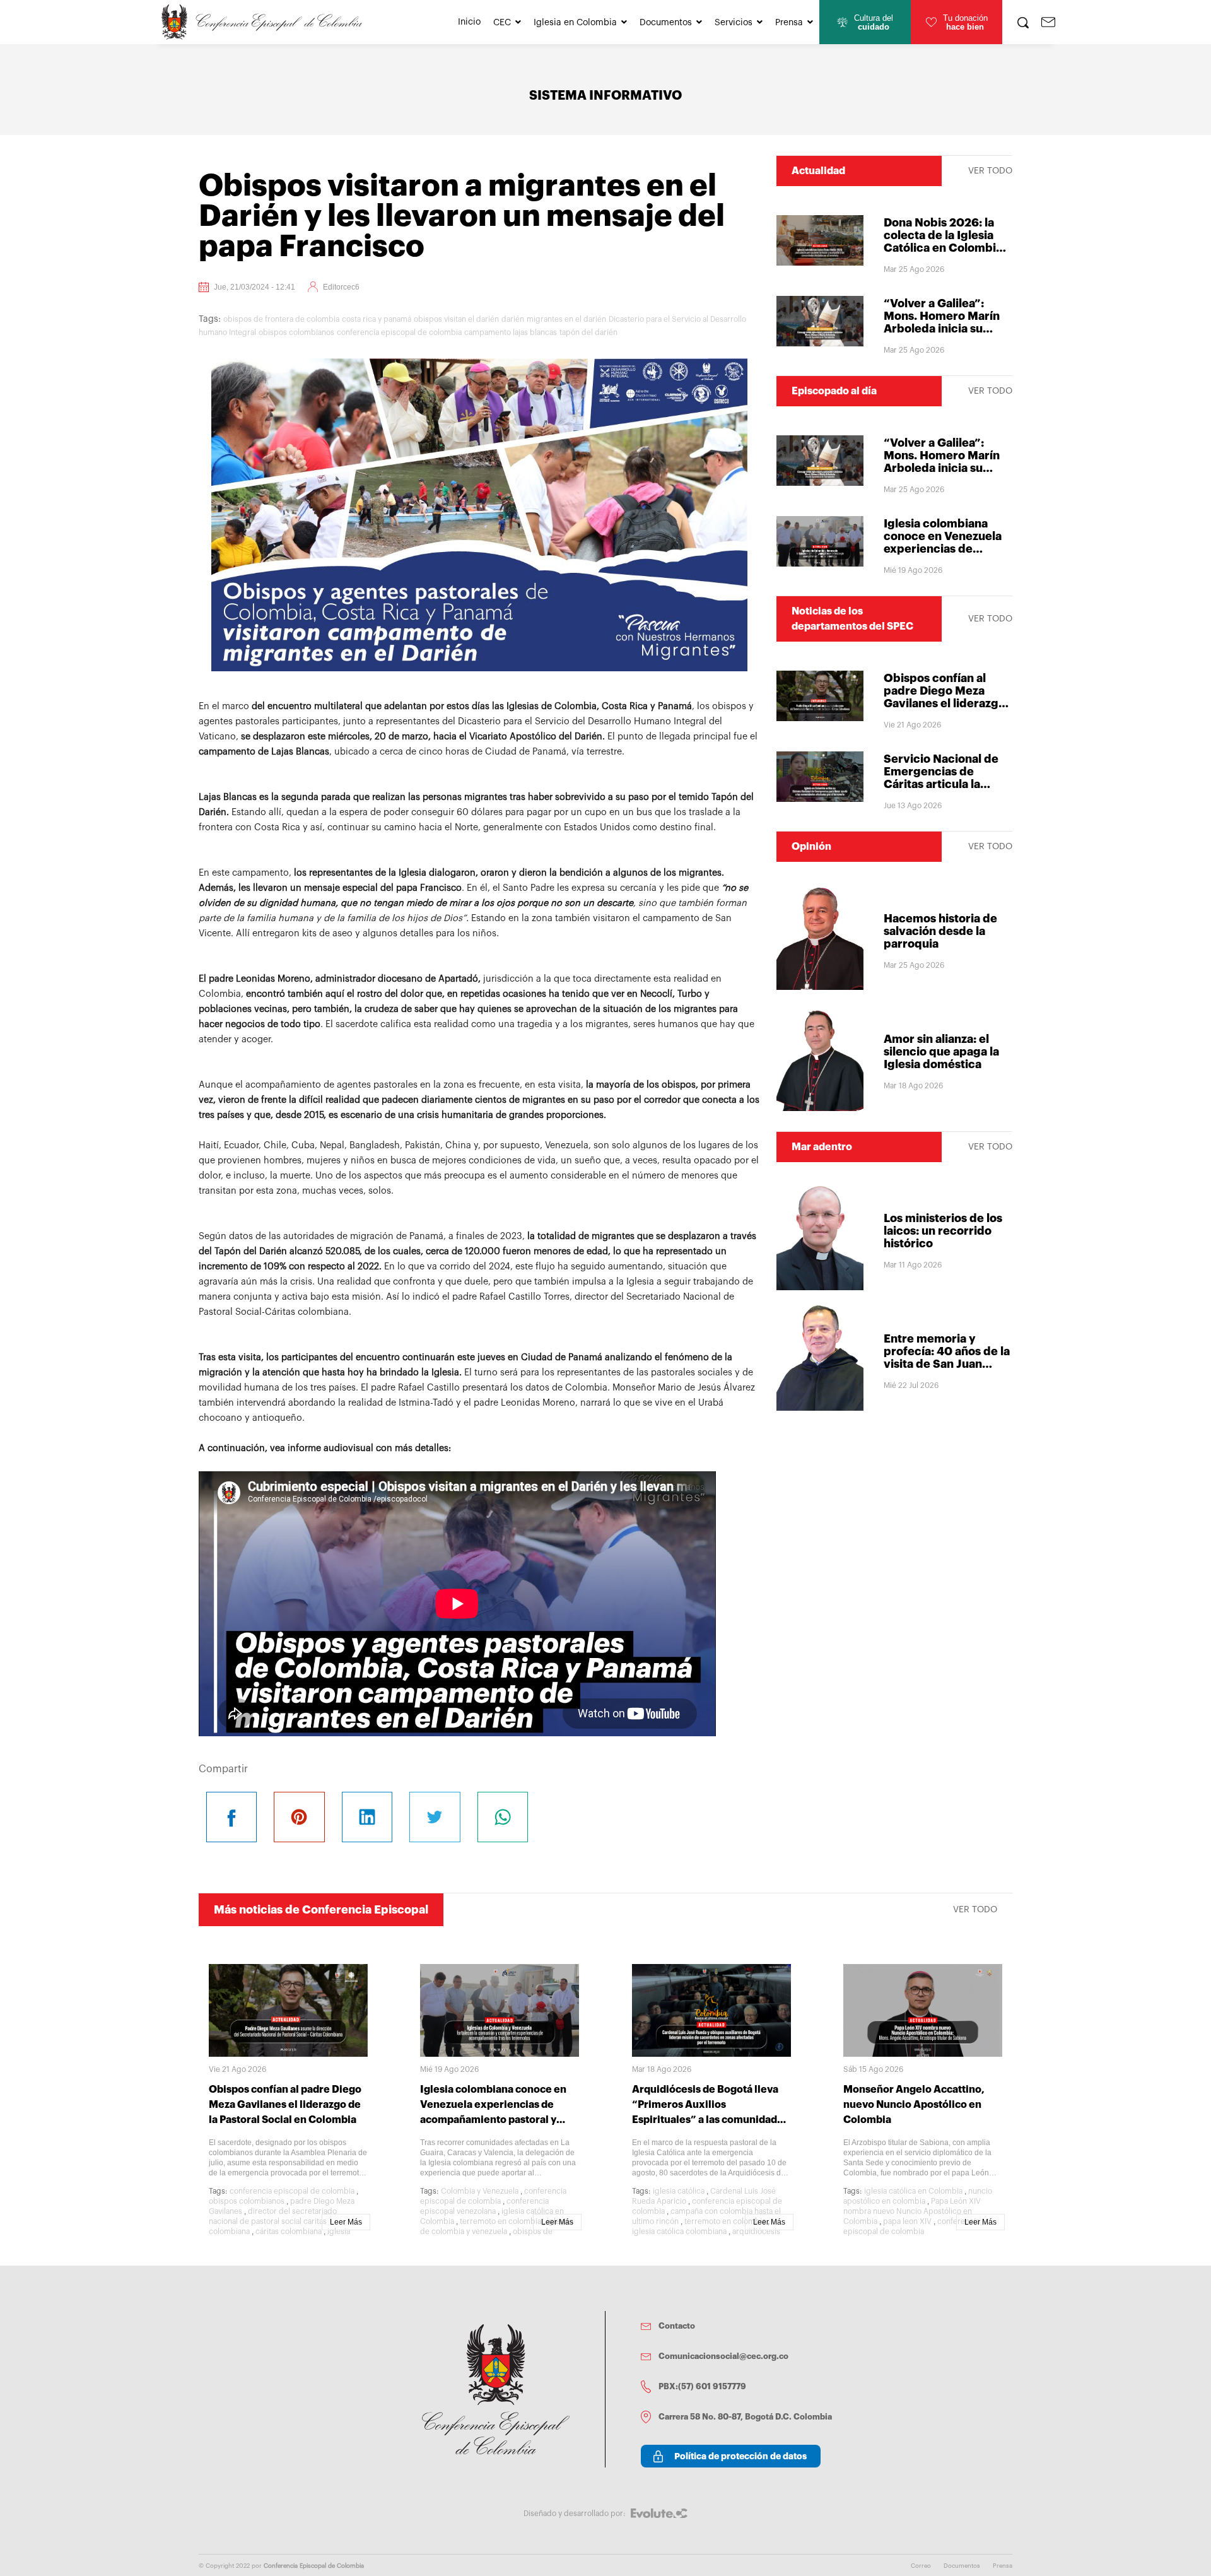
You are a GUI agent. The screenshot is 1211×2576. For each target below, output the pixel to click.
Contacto (677, 2326)
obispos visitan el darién (456, 319)
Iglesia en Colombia (575, 23)
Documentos (666, 23)
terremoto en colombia (500, 2221)
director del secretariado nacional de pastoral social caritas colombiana (273, 2221)
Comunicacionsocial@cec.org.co (723, 2356)
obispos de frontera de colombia (281, 319)
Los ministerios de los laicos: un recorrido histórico (943, 1231)
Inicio (469, 22)
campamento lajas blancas (511, 332)
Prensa (789, 23)
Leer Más (346, 2222)
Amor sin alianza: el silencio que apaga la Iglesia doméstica (941, 1052)
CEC (502, 23)
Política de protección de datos (740, 2456)
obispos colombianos (296, 332)
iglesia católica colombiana (679, 2232)
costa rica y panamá (377, 319)
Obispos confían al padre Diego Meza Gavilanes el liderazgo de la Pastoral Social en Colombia (947, 703)
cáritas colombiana (289, 2232)
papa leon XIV (907, 2221)
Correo (921, 2566)
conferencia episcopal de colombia (399, 332)
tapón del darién (588, 332)
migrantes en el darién (566, 319)
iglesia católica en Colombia (913, 2191)
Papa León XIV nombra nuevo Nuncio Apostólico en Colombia (912, 2211)
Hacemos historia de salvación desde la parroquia (940, 931)
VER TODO (990, 171)
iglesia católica (679, 2191)
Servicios (734, 23)
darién (513, 319)
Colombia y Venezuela (480, 2191)
